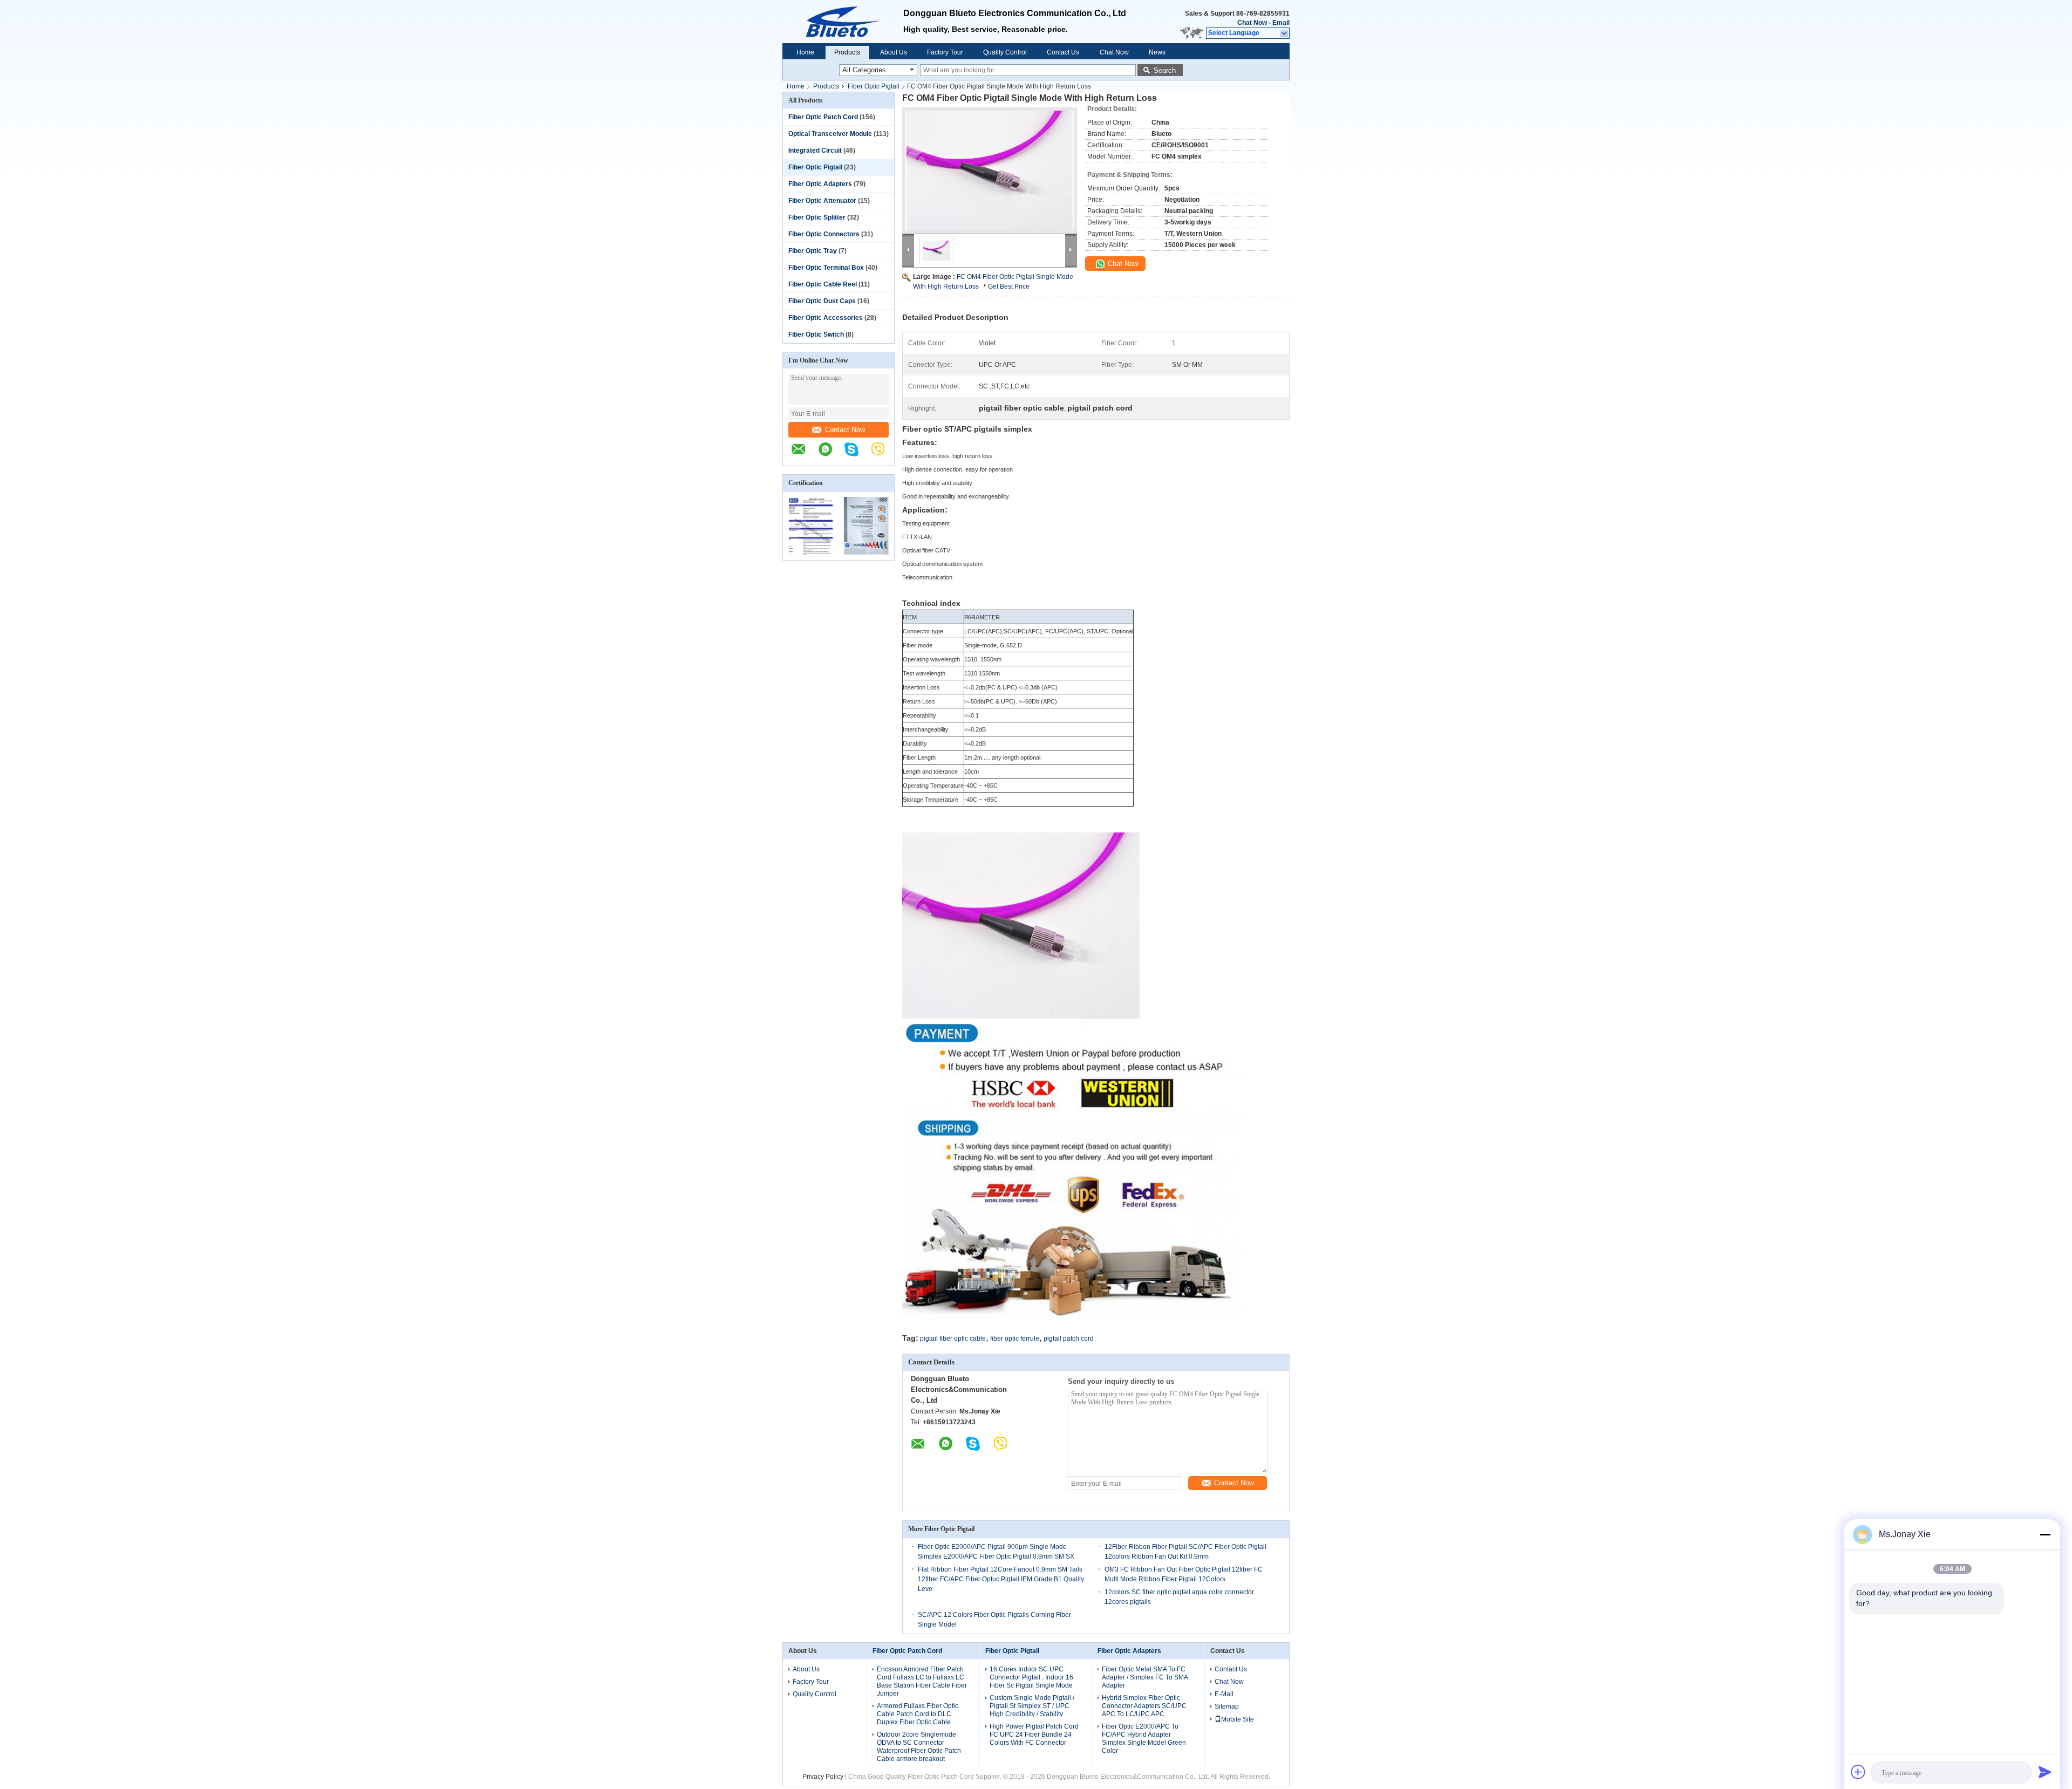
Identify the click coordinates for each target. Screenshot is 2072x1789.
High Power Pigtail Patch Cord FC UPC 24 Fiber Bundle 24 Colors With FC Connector (1034, 1735)
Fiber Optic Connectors (824, 234)
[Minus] (2045, 1534)
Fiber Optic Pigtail (874, 86)
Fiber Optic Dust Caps (822, 301)
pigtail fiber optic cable (953, 1339)
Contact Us (1063, 52)
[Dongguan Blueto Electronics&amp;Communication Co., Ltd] (843, 22)
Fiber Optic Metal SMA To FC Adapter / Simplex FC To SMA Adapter (1145, 1677)
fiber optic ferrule (1015, 1339)
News (1157, 52)
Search (1165, 70)
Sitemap (1227, 1706)
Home (805, 52)
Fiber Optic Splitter (817, 217)
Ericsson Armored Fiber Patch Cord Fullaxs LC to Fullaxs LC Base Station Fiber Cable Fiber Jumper (922, 1681)
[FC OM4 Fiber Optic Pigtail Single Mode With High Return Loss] (990, 170)
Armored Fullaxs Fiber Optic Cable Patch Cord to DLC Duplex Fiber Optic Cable (918, 1714)
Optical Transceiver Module (830, 134)
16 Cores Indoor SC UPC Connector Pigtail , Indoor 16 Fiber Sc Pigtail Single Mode (1031, 1677)
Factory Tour (945, 52)
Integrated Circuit (815, 151)
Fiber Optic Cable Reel (823, 284)
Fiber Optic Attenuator (822, 201)
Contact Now (845, 430)
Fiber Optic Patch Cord (823, 117)
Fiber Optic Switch (816, 334)
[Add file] (1858, 1772)
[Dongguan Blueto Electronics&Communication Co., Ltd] (804, 455)
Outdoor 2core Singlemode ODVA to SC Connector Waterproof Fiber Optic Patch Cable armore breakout (919, 1747)
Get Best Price (1009, 286)
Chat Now (1252, 23)
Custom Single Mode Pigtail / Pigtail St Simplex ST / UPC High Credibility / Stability (1032, 1706)
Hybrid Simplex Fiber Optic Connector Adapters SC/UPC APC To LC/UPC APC (1144, 1706)
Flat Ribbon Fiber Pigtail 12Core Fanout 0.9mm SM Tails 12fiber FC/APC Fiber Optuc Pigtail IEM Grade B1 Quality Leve (1001, 1579)
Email (1281, 23)
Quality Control (1005, 52)
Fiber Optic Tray (813, 251)
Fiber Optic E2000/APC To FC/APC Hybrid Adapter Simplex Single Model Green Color (1144, 1739)
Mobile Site (1238, 1719)
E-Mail (1224, 1694)
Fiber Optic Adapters (820, 184)
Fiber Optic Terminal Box (826, 268)
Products (847, 52)
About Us (894, 52)
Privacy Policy (823, 1777)
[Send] (2045, 1772)
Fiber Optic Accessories (826, 318)
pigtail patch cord (1069, 1339)
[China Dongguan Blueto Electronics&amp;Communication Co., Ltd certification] (811, 553)
